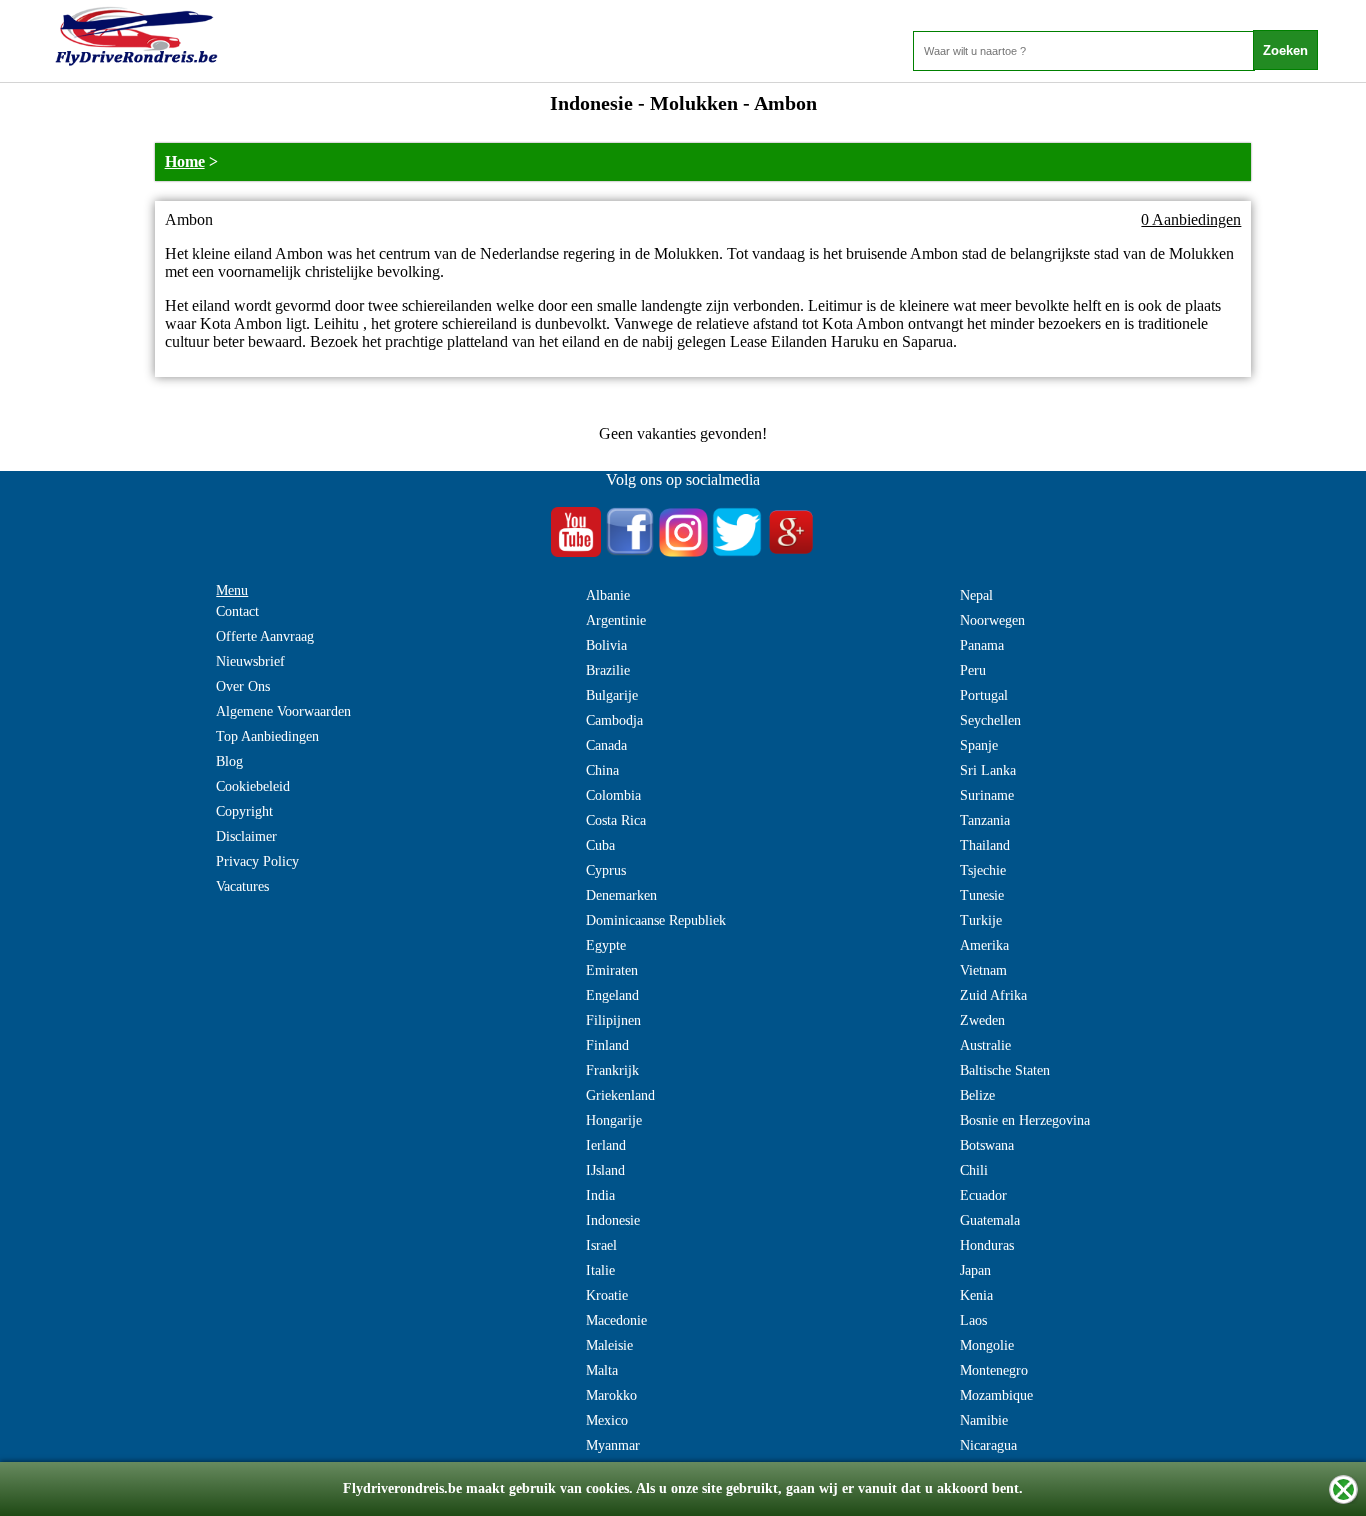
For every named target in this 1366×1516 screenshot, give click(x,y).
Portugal (984, 695)
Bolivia (606, 645)
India (600, 1195)
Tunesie (982, 895)
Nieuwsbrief (250, 661)
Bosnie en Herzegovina (1025, 1120)
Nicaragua (988, 1445)
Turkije (981, 920)
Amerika (984, 945)
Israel (601, 1245)
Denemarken (621, 895)
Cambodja (614, 720)
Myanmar (613, 1445)
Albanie (608, 595)
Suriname (987, 795)
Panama (982, 645)
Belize (977, 1095)
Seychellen (990, 720)
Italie (600, 1270)
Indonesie (613, 1220)
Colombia (613, 795)
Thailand (985, 845)
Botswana (987, 1145)
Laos (973, 1320)
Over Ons (243, 686)
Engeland (612, 995)
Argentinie (616, 620)
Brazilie (608, 670)
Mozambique (996, 1395)
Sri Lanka (988, 770)
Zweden (982, 1020)
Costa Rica (616, 820)
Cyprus (606, 870)
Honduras (987, 1245)
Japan (975, 1270)
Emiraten (612, 970)
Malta (602, 1370)
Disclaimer (246, 836)
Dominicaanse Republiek (656, 920)
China (602, 770)
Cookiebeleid (253, 786)
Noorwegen (992, 620)
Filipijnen (613, 1020)
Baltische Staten (1005, 1070)
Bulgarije (612, 695)
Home (185, 161)
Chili (974, 1170)
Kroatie (607, 1295)
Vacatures (242, 886)
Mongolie (987, 1345)
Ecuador (983, 1195)
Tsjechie (983, 870)
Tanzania (985, 820)
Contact (237, 611)
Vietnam (983, 970)
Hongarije (614, 1120)
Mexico (607, 1420)
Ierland (606, 1145)
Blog (229, 761)
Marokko (611, 1395)
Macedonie (616, 1320)
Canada (606, 745)
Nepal (976, 595)
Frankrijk (612, 1070)
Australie (985, 1045)
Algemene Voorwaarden (283, 711)
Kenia (976, 1295)
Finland (607, 1045)
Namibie (984, 1420)
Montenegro (994, 1370)
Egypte (606, 945)
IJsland (605, 1170)
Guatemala (990, 1220)
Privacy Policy (257, 861)
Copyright (244, 811)
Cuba (600, 845)
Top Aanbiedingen (267, 736)
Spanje (979, 745)
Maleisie (609, 1345)
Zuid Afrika (993, 995)
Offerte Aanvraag (265, 636)
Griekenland (620, 1095)
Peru (973, 670)
